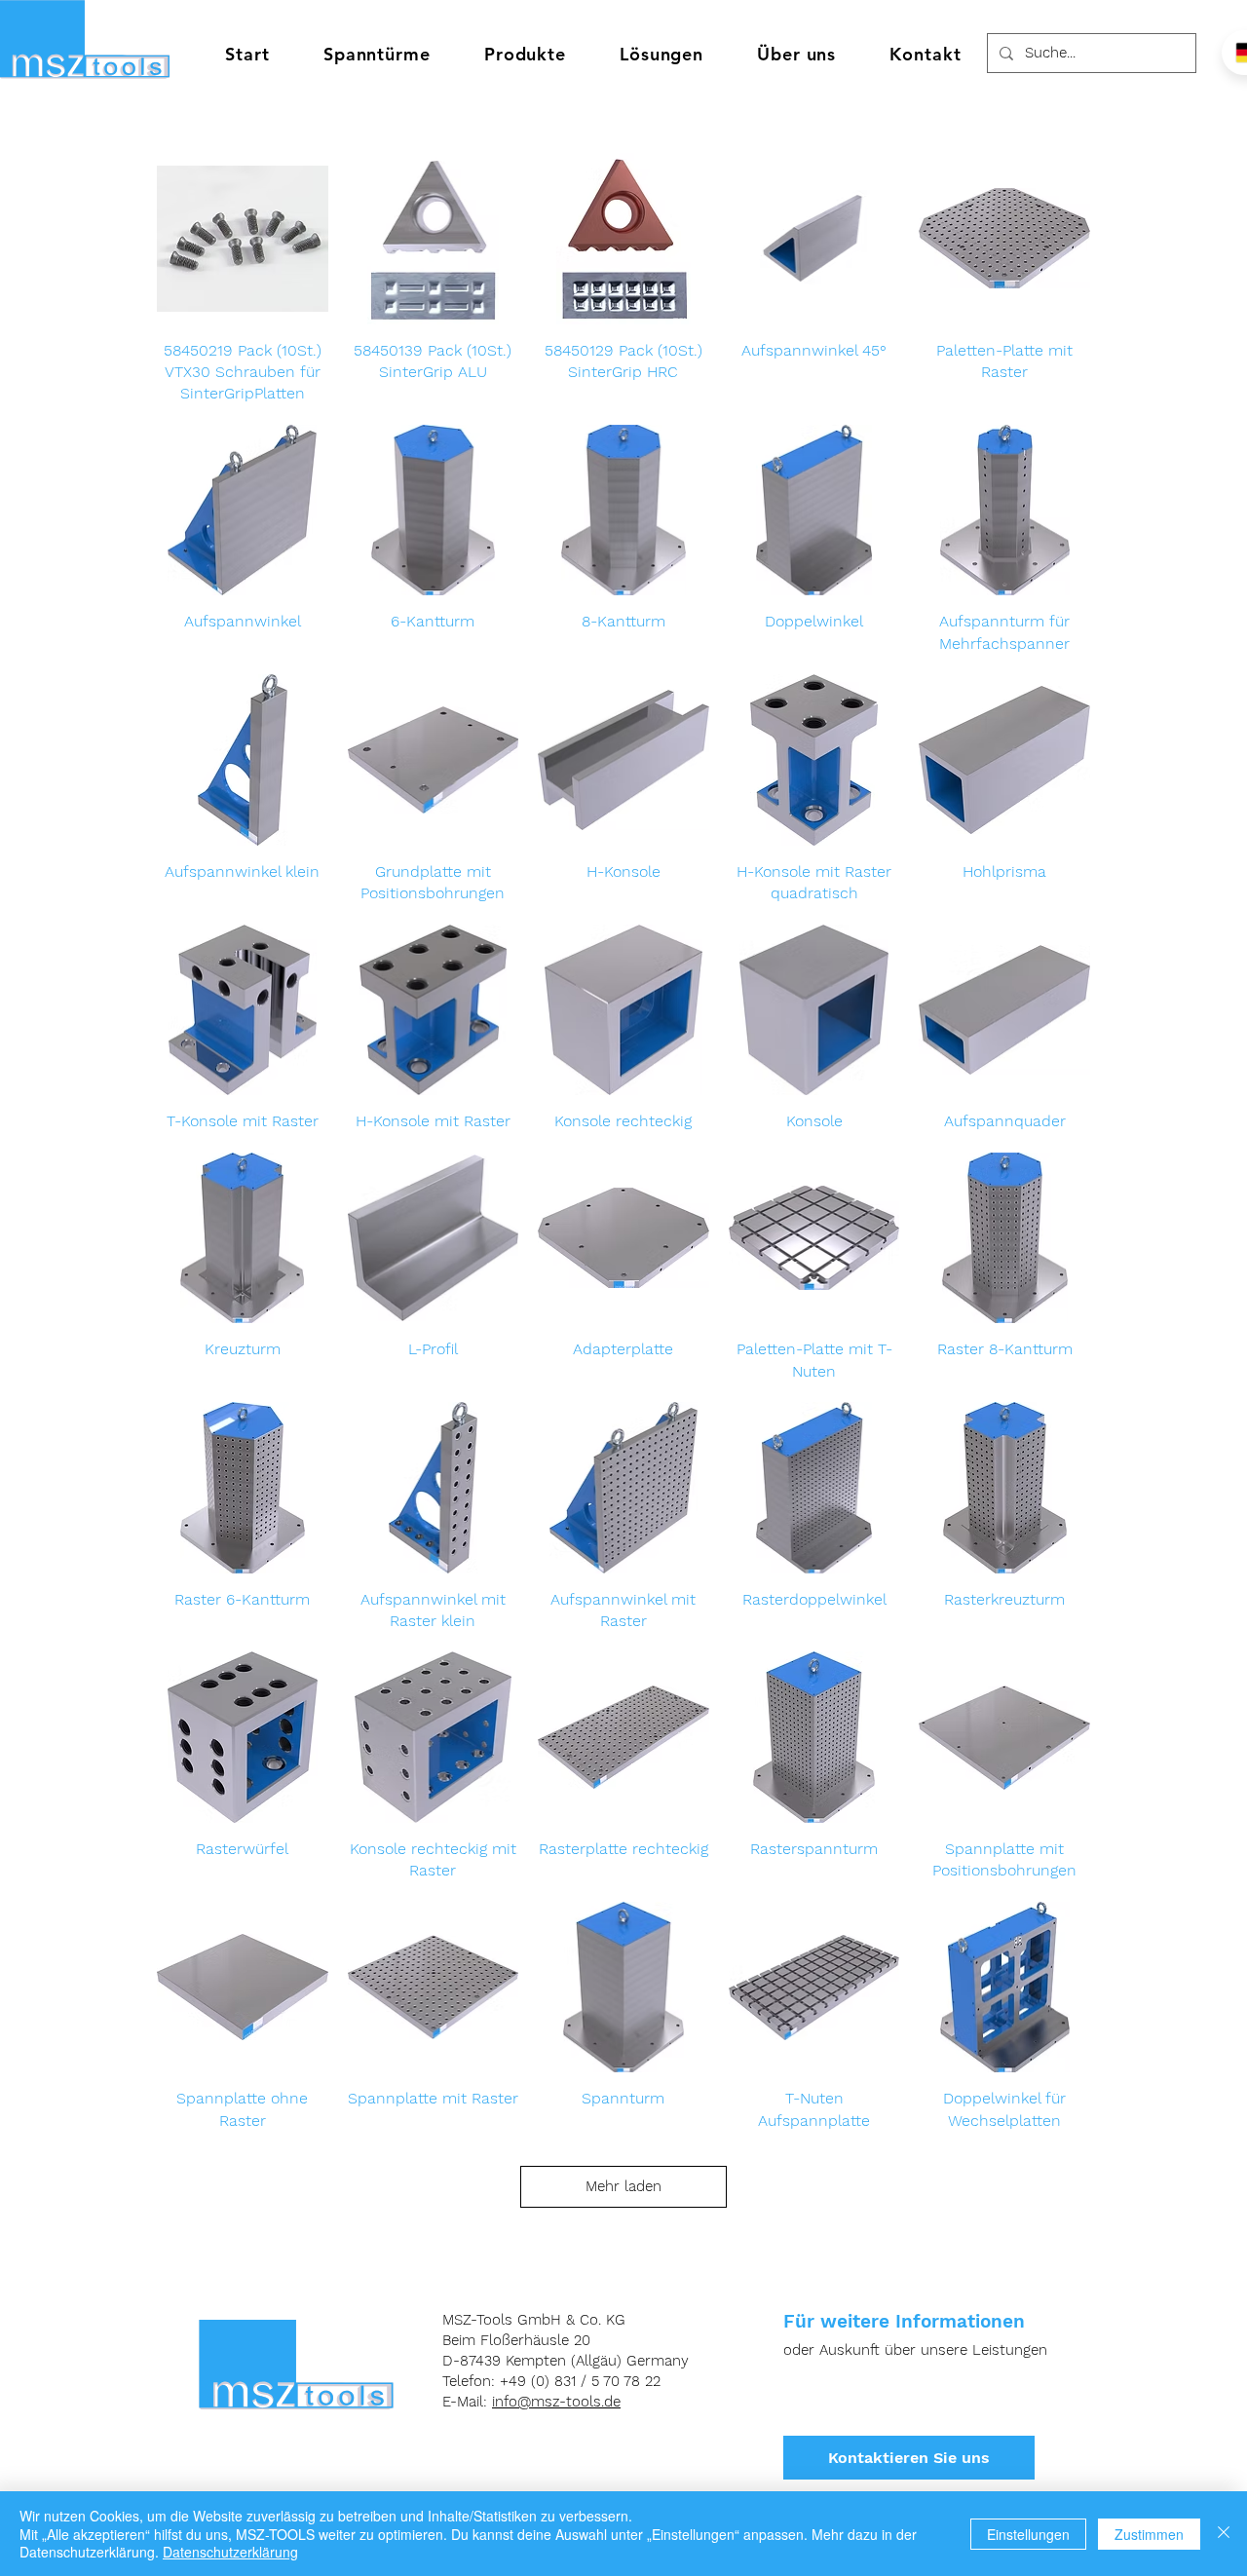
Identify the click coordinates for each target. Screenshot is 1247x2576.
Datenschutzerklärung (230, 2552)
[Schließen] (1224, 2534)
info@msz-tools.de (556, 2402)
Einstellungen (1028, 2534)
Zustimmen (1149, 2534)
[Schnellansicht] (243, 239)
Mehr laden (623, 2186)
